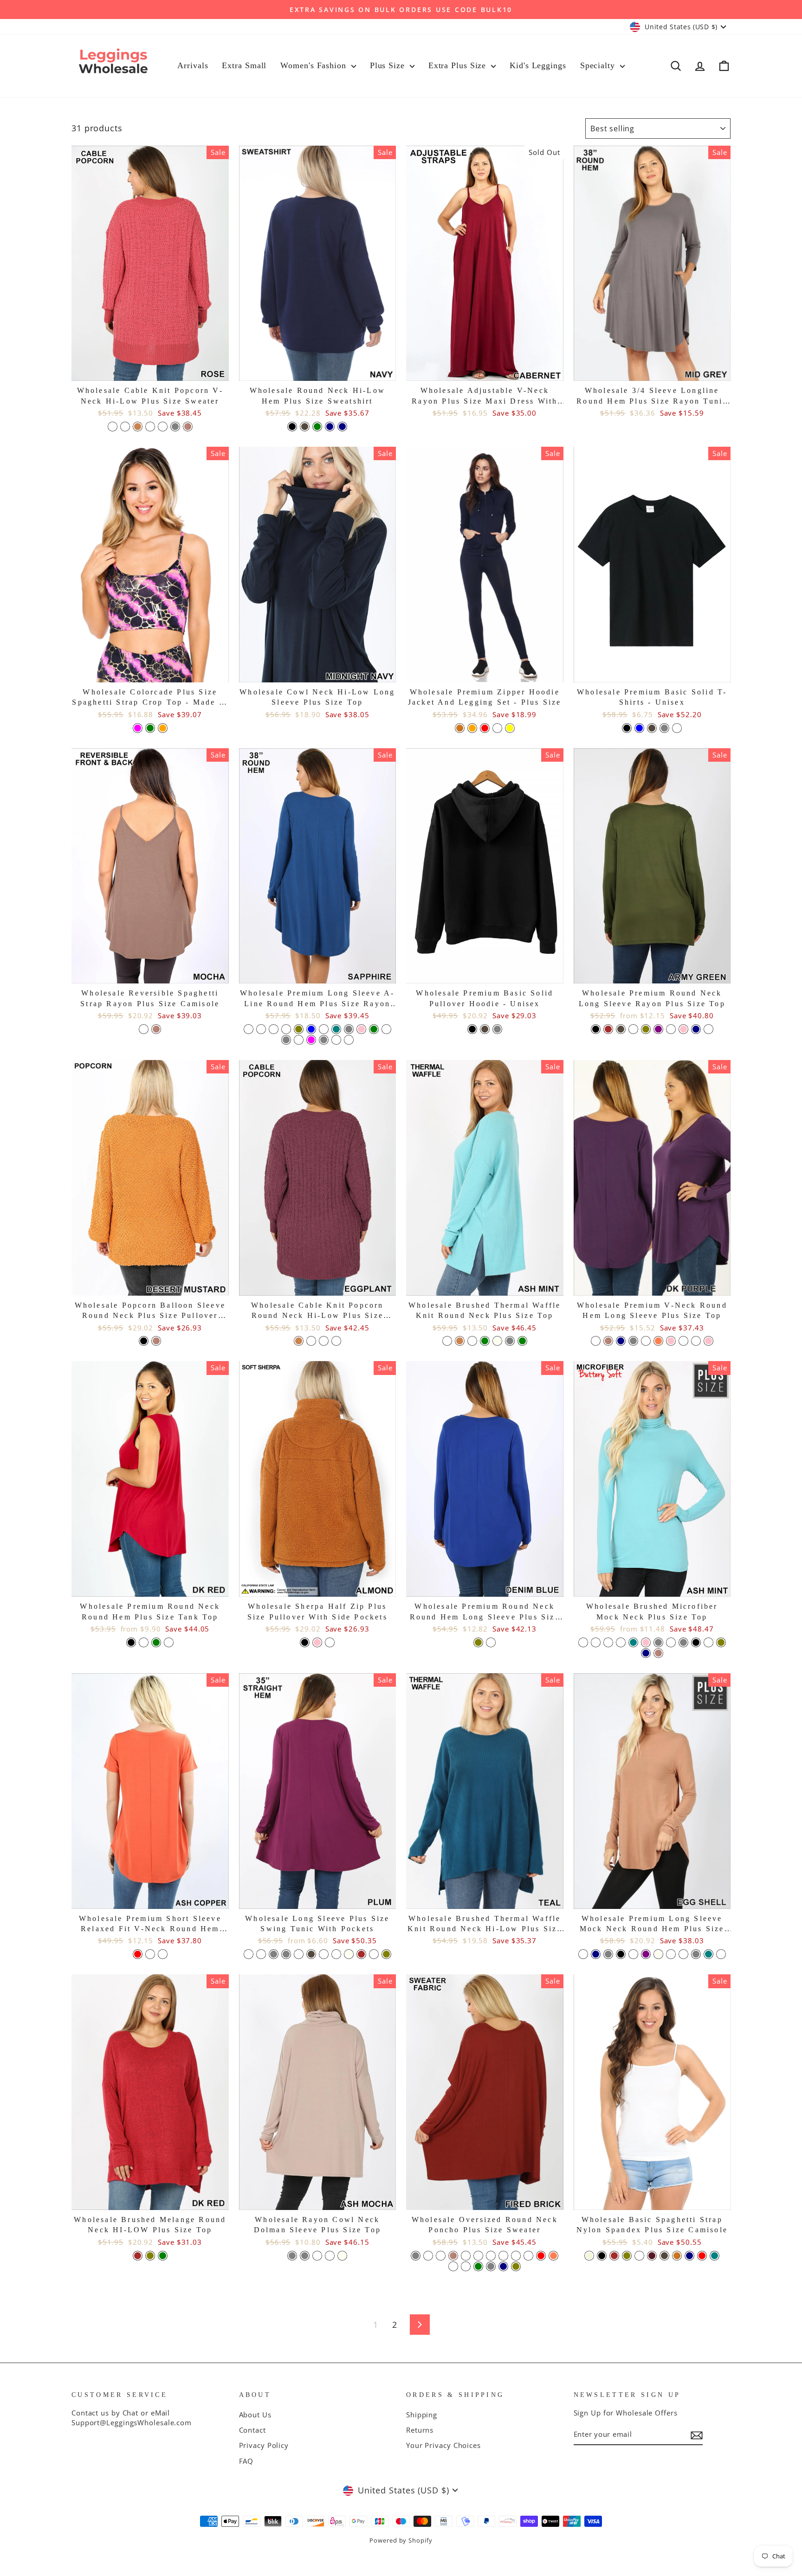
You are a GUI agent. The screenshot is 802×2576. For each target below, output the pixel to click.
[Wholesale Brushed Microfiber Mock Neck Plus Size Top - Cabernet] (708, 1642)
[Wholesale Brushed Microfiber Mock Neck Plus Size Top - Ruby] (671, 1642)
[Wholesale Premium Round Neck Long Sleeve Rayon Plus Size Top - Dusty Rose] (671, 1029)
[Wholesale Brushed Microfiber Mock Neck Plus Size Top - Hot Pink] (646, 1642)
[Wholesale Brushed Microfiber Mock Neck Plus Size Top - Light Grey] (658, 1642)
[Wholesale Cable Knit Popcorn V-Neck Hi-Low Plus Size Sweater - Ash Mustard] (113, 427)
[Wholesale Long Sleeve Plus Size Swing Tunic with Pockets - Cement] (299, 1954)
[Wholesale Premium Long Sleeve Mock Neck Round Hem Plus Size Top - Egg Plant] (683, 1954)
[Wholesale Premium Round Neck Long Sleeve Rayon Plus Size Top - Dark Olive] (646, 1029)
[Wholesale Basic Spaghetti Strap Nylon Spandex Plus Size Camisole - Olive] (627, 2256)
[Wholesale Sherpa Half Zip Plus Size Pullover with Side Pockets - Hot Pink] (317, 1642)
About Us (255, 2415)
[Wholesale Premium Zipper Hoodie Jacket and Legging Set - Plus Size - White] (497, 728)
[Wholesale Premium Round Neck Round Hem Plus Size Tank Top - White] (169, 1642)
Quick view (150, 370)
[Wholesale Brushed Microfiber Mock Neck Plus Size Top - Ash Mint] (608, 1642)
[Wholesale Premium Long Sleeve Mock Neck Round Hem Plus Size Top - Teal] (708, 1954)
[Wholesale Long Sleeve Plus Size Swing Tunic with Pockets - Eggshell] (336, 1954)
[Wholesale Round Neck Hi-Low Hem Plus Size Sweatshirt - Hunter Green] (317, 427)
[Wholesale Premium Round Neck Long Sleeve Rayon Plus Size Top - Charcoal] (621, 1029)
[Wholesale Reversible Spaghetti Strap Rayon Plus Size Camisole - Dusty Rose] (144, 1029)
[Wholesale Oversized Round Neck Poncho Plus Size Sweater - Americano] (491, 2256)
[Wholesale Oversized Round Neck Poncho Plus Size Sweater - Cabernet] (528, 2256)
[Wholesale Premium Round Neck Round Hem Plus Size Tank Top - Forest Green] (156, 1642)
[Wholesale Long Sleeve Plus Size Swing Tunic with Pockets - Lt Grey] (286, 1954)
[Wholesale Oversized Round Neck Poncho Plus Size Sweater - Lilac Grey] (491, 2266)
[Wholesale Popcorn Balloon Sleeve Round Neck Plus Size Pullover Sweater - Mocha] (156, 1341)
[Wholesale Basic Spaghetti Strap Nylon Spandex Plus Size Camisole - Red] (702, 2256)
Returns (420, 2430)
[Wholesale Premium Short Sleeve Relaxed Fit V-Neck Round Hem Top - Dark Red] (138, 1954)
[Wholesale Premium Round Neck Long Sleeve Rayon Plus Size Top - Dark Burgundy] (633, 1029)
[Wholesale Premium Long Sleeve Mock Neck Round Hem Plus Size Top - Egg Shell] (583, 1954)
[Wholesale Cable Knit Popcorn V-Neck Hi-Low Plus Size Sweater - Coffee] (138, 427)
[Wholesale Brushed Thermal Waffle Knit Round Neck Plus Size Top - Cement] (447, 1341)
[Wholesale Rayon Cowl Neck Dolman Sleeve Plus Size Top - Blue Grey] (305, 2256)
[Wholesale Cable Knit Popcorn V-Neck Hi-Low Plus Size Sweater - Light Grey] (175, 427)
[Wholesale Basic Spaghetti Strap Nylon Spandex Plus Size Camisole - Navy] (689, 2256)
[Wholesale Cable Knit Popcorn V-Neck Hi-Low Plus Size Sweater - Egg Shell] (163, 427)
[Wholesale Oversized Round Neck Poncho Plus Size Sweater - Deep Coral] (553, 2256)
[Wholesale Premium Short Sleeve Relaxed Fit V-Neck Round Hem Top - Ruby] (163, 1954)
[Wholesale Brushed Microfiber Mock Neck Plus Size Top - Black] (696, 1642)
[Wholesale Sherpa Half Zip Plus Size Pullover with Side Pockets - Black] (305, 1642)
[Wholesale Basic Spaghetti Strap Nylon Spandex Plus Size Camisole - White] (639, 2256)
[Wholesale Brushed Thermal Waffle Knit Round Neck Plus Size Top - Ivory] (497, 1341)
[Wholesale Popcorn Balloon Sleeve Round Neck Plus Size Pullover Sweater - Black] (144, 1341)
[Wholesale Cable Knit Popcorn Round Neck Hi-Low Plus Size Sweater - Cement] (336, 1341)
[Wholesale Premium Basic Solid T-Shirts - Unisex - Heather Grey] (664, 728)
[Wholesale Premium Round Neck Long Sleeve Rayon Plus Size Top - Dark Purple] (658, 1029)
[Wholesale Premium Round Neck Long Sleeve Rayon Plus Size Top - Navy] (696, 1029)
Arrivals (193, 65)
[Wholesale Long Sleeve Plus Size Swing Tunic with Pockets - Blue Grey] (274, 1954)
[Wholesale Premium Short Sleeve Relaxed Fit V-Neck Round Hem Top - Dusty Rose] (150, 1954)
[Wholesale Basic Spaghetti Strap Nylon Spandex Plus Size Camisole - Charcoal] (664, 2256)
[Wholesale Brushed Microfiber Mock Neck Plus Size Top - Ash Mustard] (621, 1642)
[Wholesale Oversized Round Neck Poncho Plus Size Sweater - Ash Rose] (516, 2256)
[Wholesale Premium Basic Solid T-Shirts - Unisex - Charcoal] (652, 728)
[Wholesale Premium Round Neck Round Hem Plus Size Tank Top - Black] (131, 1642)
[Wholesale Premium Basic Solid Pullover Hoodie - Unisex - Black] (472, 1029)
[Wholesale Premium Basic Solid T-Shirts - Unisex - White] (677, 728)
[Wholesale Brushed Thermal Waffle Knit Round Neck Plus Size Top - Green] (485, 1341)
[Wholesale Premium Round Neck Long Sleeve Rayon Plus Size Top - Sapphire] (708, 1029)
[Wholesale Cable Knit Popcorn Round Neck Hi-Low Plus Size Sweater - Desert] (311, 1341)
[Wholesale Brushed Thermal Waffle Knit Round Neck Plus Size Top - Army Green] (522, 1341)
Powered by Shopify (401, 2541)
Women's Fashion (314, 65)
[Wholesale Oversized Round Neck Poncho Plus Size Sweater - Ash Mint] (503, 2256)
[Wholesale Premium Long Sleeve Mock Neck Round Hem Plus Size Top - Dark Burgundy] (633, 1954)
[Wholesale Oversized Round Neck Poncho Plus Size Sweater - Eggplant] (466, 2266)
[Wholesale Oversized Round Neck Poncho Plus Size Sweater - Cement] (428, 2256)
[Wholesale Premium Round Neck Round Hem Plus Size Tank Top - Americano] (144, 1642)
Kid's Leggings (538, 65)
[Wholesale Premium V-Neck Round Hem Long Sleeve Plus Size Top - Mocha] (608, 1341)
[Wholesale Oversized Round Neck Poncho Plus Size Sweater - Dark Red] (541, 2256)
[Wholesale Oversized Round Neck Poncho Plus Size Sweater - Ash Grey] (416, 2256)
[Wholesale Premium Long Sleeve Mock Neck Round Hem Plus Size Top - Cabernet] (671, 1954)
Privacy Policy (264, 2445)
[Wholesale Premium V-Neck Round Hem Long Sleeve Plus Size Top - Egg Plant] (696, 1341)
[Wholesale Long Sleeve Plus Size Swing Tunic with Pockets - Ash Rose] (261, 1954)
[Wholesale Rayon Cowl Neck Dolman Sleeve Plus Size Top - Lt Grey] (292, 2256)
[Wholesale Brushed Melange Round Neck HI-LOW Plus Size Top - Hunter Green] (163, 2256)
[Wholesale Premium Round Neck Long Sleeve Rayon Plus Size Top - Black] (596, 1029)
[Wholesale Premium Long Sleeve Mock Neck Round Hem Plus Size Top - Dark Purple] (646, 1954)
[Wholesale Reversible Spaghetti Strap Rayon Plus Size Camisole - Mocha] (156, 1029)
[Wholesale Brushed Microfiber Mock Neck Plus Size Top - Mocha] (658, 1653)
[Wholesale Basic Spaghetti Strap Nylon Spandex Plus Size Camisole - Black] (602, 2256)
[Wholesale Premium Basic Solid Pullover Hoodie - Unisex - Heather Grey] (497, 1029)
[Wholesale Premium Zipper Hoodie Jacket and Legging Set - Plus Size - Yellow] (510, 728)
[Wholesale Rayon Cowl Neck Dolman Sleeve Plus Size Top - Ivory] (342, 2256)
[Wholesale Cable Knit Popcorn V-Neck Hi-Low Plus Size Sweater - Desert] (150, 427)
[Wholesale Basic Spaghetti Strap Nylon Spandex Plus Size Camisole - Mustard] (677, 2256)
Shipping (422, 2415)
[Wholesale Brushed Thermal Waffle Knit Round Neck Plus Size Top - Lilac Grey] (510, 1341)
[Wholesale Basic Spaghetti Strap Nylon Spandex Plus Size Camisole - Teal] (715, 2256)
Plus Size (389, 65)
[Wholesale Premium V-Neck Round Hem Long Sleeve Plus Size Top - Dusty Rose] (683, 1341)
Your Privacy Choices (443, 2445)
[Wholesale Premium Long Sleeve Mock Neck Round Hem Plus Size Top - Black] (621, 1954)
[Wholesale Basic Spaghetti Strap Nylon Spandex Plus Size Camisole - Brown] (614, 2256)
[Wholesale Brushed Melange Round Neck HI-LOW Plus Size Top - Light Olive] (150, 2256)
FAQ (246, 2461)
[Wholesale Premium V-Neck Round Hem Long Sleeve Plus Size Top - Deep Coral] (658, 1341)
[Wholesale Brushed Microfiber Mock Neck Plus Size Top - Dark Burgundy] (596, 1642)
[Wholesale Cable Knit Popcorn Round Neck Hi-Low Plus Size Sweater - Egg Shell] (324, 1341)
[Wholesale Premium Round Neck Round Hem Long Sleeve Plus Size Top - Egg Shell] (491, 1642)
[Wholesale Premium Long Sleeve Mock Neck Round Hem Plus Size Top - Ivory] (658, 1954)
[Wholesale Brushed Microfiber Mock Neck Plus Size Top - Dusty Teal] (633, 1642)
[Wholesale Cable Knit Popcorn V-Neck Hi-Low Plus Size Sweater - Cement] (125, 427)
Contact (252, 2430)
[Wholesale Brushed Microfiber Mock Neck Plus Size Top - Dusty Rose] (583, 1642)
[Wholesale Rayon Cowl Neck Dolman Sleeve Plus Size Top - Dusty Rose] (330, 2256)
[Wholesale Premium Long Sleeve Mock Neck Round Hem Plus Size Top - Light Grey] (696, 1954)
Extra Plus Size (459, 65)
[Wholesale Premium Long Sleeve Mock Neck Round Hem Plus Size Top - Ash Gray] (608, 1954)
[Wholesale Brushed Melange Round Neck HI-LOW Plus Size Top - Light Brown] (138, 2256)
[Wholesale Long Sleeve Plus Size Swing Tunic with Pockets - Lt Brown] (361, 1954)
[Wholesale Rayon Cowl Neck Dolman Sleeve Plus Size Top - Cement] (317, 2256)
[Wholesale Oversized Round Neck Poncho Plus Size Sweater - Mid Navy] (503, 2266)
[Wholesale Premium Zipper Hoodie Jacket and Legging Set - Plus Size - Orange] (472, 728)
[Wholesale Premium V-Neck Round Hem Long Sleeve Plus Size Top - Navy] (621, 1341)
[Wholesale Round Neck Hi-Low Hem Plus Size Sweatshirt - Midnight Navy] (330, 427)
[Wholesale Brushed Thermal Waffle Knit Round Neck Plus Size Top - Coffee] (460, 1341)
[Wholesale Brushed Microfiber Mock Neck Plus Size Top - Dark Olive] (721, 1642)
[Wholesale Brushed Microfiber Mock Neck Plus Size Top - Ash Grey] (683, 1642)
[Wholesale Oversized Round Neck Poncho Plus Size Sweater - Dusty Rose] (453, 2266)
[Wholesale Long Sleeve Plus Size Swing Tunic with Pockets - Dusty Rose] (324, 1954)
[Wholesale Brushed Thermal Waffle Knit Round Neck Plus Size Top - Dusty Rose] (472, 1341)
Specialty (599, 65)
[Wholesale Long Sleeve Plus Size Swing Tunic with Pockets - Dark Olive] (386, 1954)
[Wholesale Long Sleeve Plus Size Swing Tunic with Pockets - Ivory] (349, 1954)
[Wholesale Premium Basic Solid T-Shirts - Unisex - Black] (627, 728)
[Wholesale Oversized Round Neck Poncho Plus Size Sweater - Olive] (516, 2266)
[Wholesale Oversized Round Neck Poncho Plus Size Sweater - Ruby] (478, 2256)
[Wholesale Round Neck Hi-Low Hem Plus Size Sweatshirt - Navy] (342, 427)
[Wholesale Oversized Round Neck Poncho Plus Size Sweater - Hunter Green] (478, 2266)
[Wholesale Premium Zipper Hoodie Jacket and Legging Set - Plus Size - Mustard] (460, 728)
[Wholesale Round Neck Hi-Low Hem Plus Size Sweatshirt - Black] (292, 427)
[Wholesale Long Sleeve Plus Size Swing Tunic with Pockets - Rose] (374, 1954)
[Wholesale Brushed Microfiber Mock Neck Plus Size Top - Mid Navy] (646, 1653)
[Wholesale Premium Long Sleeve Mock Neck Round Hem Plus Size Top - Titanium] (721, 1954)
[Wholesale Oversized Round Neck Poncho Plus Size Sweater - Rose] (466, 2256)
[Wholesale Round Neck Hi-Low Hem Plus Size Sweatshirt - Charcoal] (305, 427)
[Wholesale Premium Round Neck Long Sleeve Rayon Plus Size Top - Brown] (608, 1029)
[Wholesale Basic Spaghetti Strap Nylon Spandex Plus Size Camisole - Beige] (589, 2256)
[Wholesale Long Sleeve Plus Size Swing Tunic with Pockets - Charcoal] (311, 1954)
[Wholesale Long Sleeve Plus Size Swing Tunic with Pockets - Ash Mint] (249, 1954)
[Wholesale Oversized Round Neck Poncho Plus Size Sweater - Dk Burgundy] (441, 2256)
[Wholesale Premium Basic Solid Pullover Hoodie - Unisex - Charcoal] (485, 1029)
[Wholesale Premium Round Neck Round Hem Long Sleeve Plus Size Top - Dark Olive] (478, 1642)
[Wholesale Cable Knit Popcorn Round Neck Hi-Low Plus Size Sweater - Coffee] (299, 1341)
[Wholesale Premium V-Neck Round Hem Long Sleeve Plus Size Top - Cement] (646, 1341)
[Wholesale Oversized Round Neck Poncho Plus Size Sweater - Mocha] (453, 2256)
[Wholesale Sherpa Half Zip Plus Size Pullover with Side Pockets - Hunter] (330, 1642)
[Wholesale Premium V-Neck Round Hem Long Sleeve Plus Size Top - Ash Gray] (633, 1341)
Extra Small (244, 65)
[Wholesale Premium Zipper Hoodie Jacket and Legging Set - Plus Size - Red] (485, 728)
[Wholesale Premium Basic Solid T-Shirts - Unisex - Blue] (639, 728)
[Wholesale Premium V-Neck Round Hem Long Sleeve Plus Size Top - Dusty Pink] (671, 1341)
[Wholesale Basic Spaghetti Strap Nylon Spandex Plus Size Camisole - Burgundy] (652, 2256)
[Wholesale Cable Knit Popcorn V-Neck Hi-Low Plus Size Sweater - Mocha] (188, 427)
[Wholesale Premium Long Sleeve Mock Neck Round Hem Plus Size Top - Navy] (596, 1954)
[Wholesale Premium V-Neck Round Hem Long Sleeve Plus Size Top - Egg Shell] (596, 1341)
